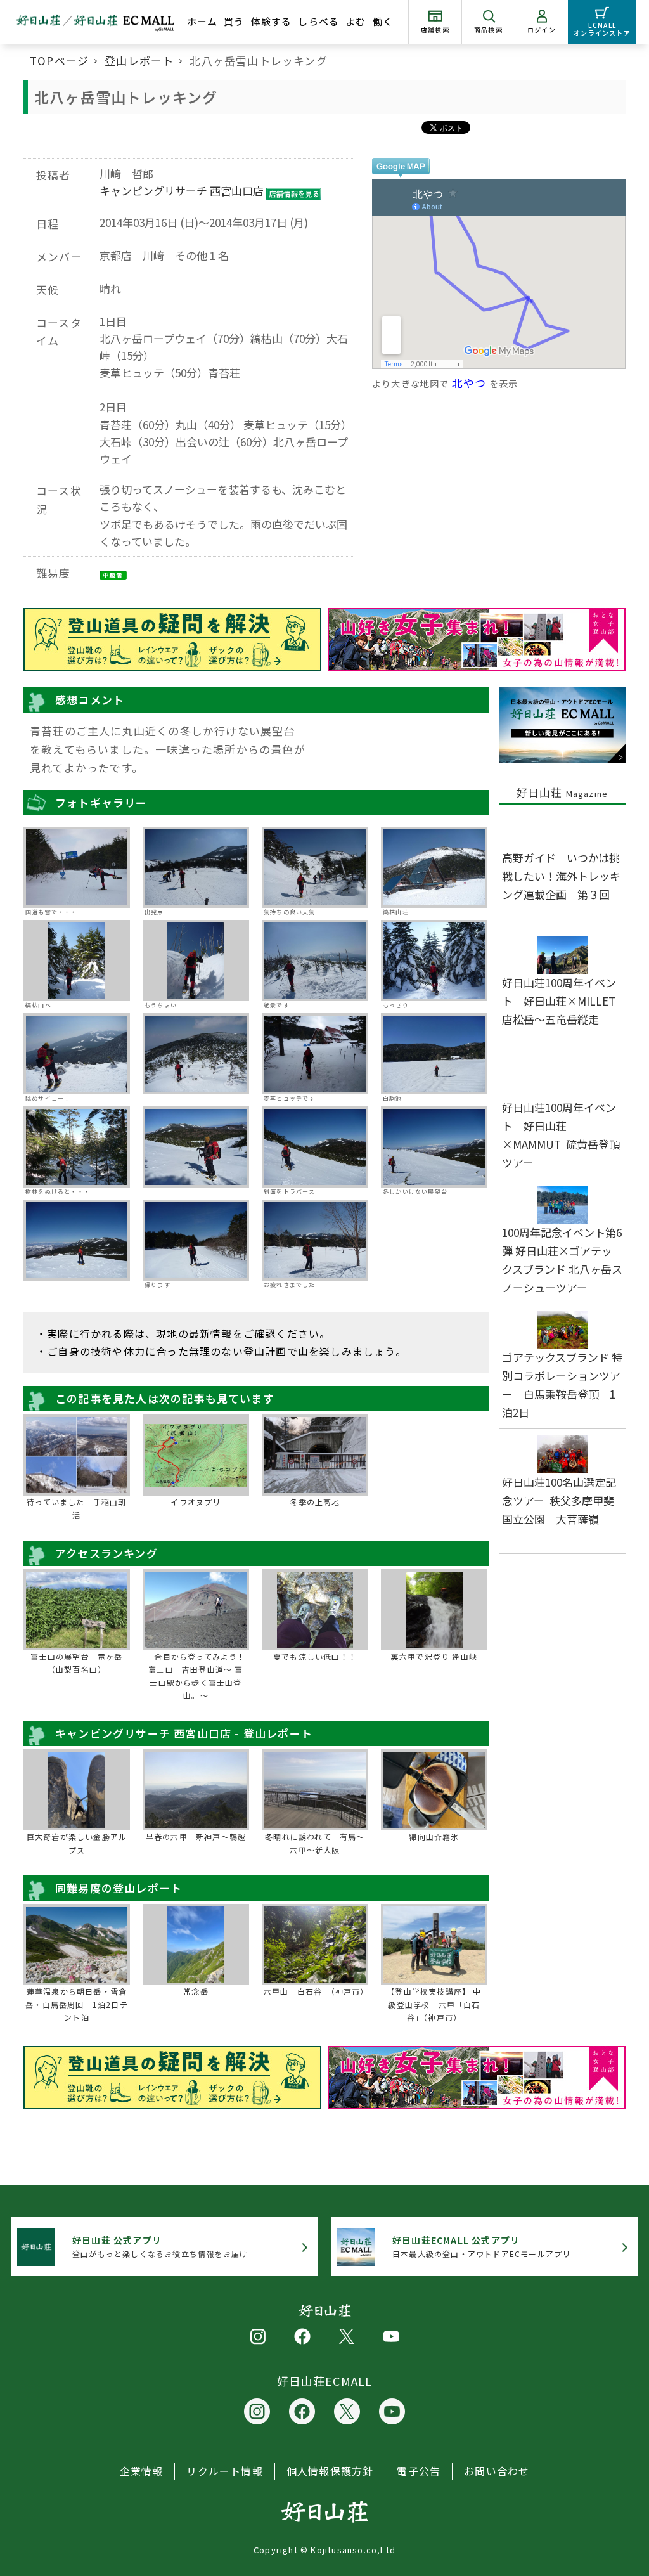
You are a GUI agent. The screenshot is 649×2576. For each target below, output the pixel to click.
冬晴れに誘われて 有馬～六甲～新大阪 (315, 1843)
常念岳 (196, 1991)
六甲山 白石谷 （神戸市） (315, 1991)
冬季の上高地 (315, 1502)
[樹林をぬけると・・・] (77, 1147)
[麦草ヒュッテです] (315, 1054)
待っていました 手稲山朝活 (76, 1508)
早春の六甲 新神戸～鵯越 (196, 1836)
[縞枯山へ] (77, 961)
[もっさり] (434, 961)
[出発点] (196, 867)
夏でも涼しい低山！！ (315, 1656)
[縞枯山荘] (434, 867)
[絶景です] (315, 961)
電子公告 (419, 2471)
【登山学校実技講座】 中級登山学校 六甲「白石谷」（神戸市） (434, 2004)
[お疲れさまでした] (315, 1240)
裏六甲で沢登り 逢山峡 (434, 1656)
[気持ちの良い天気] (315, 867)
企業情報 (142, 2471)
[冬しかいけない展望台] (434, 1147)
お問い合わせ (497, 2471)
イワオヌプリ (196, 1502)
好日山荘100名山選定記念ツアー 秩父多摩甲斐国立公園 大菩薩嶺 (559, 1500)
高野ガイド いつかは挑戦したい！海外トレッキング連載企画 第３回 (561, 876)
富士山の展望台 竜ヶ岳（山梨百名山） (76, 1663)
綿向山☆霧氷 (434, 1836)
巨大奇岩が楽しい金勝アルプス (77, 1843)
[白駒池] (434, 1054)
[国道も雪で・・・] (77, 867)
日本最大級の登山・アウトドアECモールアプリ (481, 2247)
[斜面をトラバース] (315, 1147)
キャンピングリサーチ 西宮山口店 (182, 191)
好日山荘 (562, 792)
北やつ (469, 383)
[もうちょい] (196, 961)
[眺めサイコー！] (77, 1054)
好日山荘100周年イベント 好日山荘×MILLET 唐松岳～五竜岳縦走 (564, 1001)
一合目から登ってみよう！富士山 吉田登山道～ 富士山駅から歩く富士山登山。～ (196, 1676)
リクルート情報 (224, 2471)
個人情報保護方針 (330, 2471)
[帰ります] (196, 1240)
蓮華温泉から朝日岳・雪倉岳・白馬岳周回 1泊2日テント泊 (77, 2004)
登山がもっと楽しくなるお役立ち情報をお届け (160, 2247)
